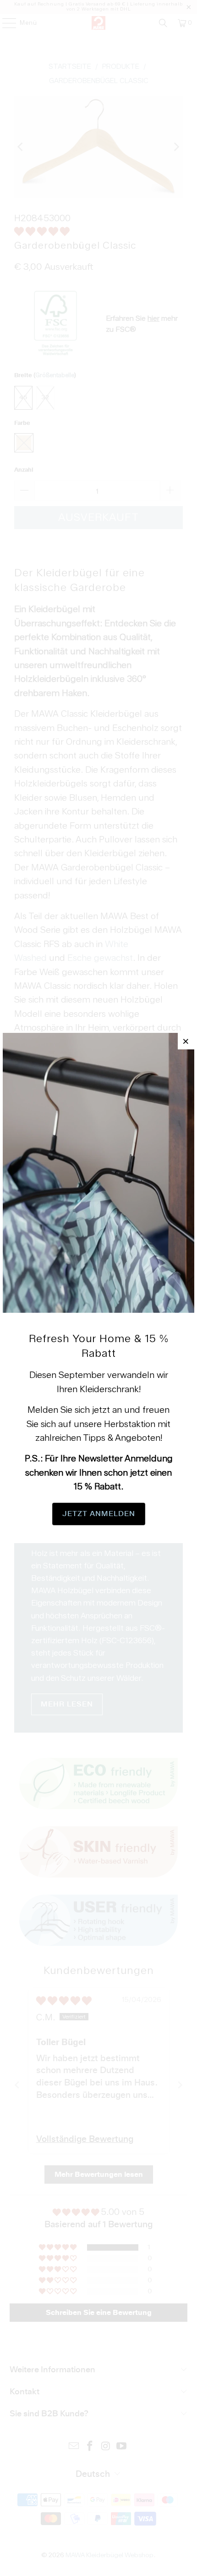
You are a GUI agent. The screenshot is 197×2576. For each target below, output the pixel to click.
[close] (186, 1041)
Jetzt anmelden (99, 1514)
